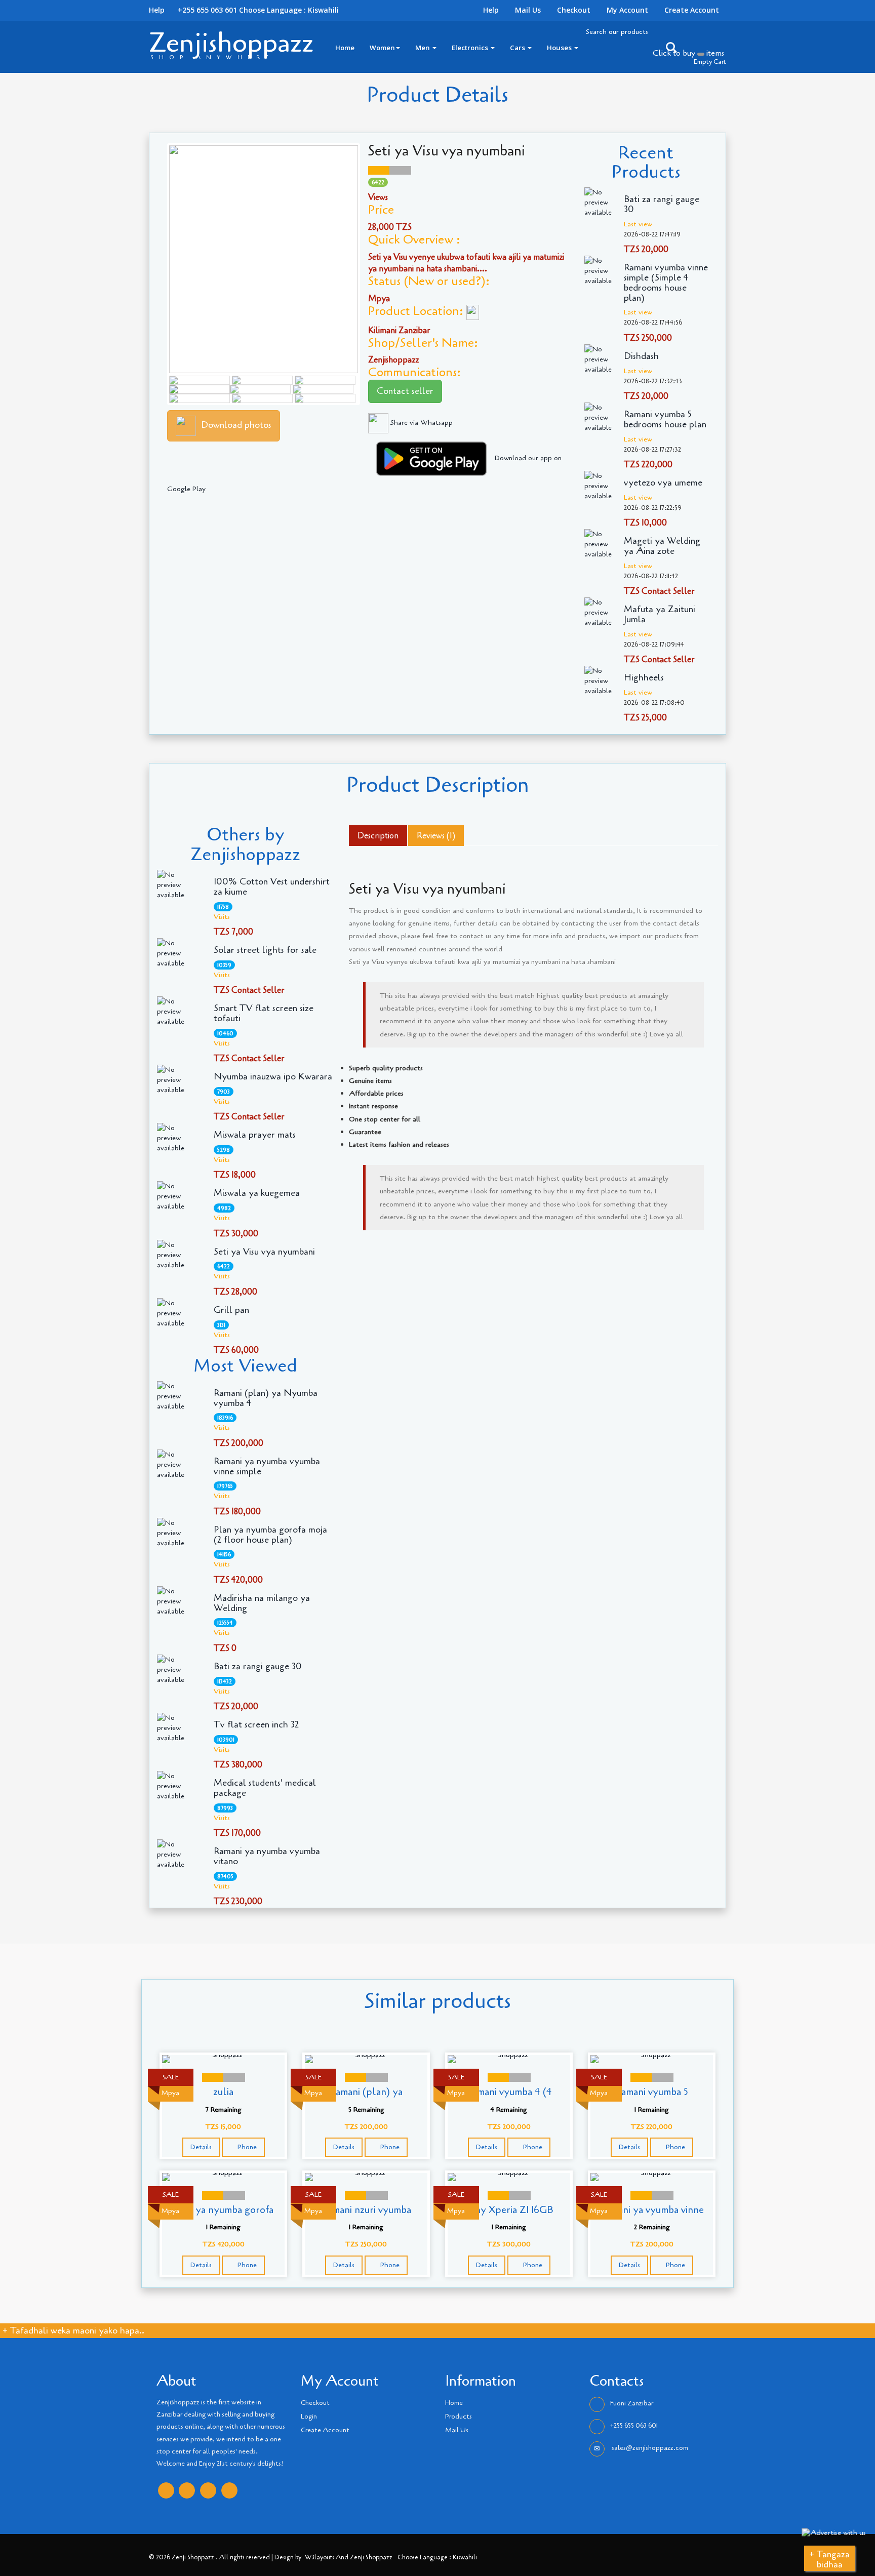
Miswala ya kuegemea (257, 1193)
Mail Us (528, 10)
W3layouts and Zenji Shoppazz (349, 2557)
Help (491, 10)
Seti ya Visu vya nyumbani (264, 1252)
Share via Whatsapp (421, 422)
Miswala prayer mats (255, 1135)
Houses (560, 48)
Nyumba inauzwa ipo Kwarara (273, 1077)
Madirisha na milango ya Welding (262, 1603)
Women (382, 48)
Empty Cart (710, 62)
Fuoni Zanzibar (632, 2403)
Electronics (471, 48)
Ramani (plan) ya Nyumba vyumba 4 (266, 1398)
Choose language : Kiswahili (289, 10)
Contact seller (405, 391)
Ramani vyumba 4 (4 (509, 2092)
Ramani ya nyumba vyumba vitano (267, 1857)
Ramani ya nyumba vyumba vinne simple (267, 1467)
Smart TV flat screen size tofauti (264, 1014)
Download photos (236, 425)
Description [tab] (378, 836)
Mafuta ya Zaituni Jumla (660, 615)
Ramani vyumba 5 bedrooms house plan (665, 420)
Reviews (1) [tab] (436, 836)
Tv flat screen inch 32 (256, 1725)
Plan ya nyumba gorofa (223, 2210)
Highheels (644, 678)
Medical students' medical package (265, 1788)
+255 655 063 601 (634, 2426)
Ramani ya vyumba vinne (652, 2210)
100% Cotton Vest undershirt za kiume (272, 887)
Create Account (692, 10)
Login (309, 2417)
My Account (627, 10)
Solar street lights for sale (265, 950)
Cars (518, 48)
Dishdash (641, 356)
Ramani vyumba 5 (652, 2092)
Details (201, 2147)
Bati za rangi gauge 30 (662, 205)
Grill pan (231, 1310)
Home (345, 48)
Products (459, 2417)
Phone (246, 2147)
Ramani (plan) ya (366, 2092)
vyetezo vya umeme (663, 483)
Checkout (574, 10)
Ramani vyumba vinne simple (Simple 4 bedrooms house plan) (666, 283)
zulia (223, 2092)
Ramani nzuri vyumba (366, 2210)
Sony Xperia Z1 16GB (509, 2210)
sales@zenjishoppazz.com (649, 2448)
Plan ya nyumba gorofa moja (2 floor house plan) (270, 1535)
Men (423, 48)
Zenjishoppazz (231, 43)
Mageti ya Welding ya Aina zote (662, 546)
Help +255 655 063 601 (193, 10)
